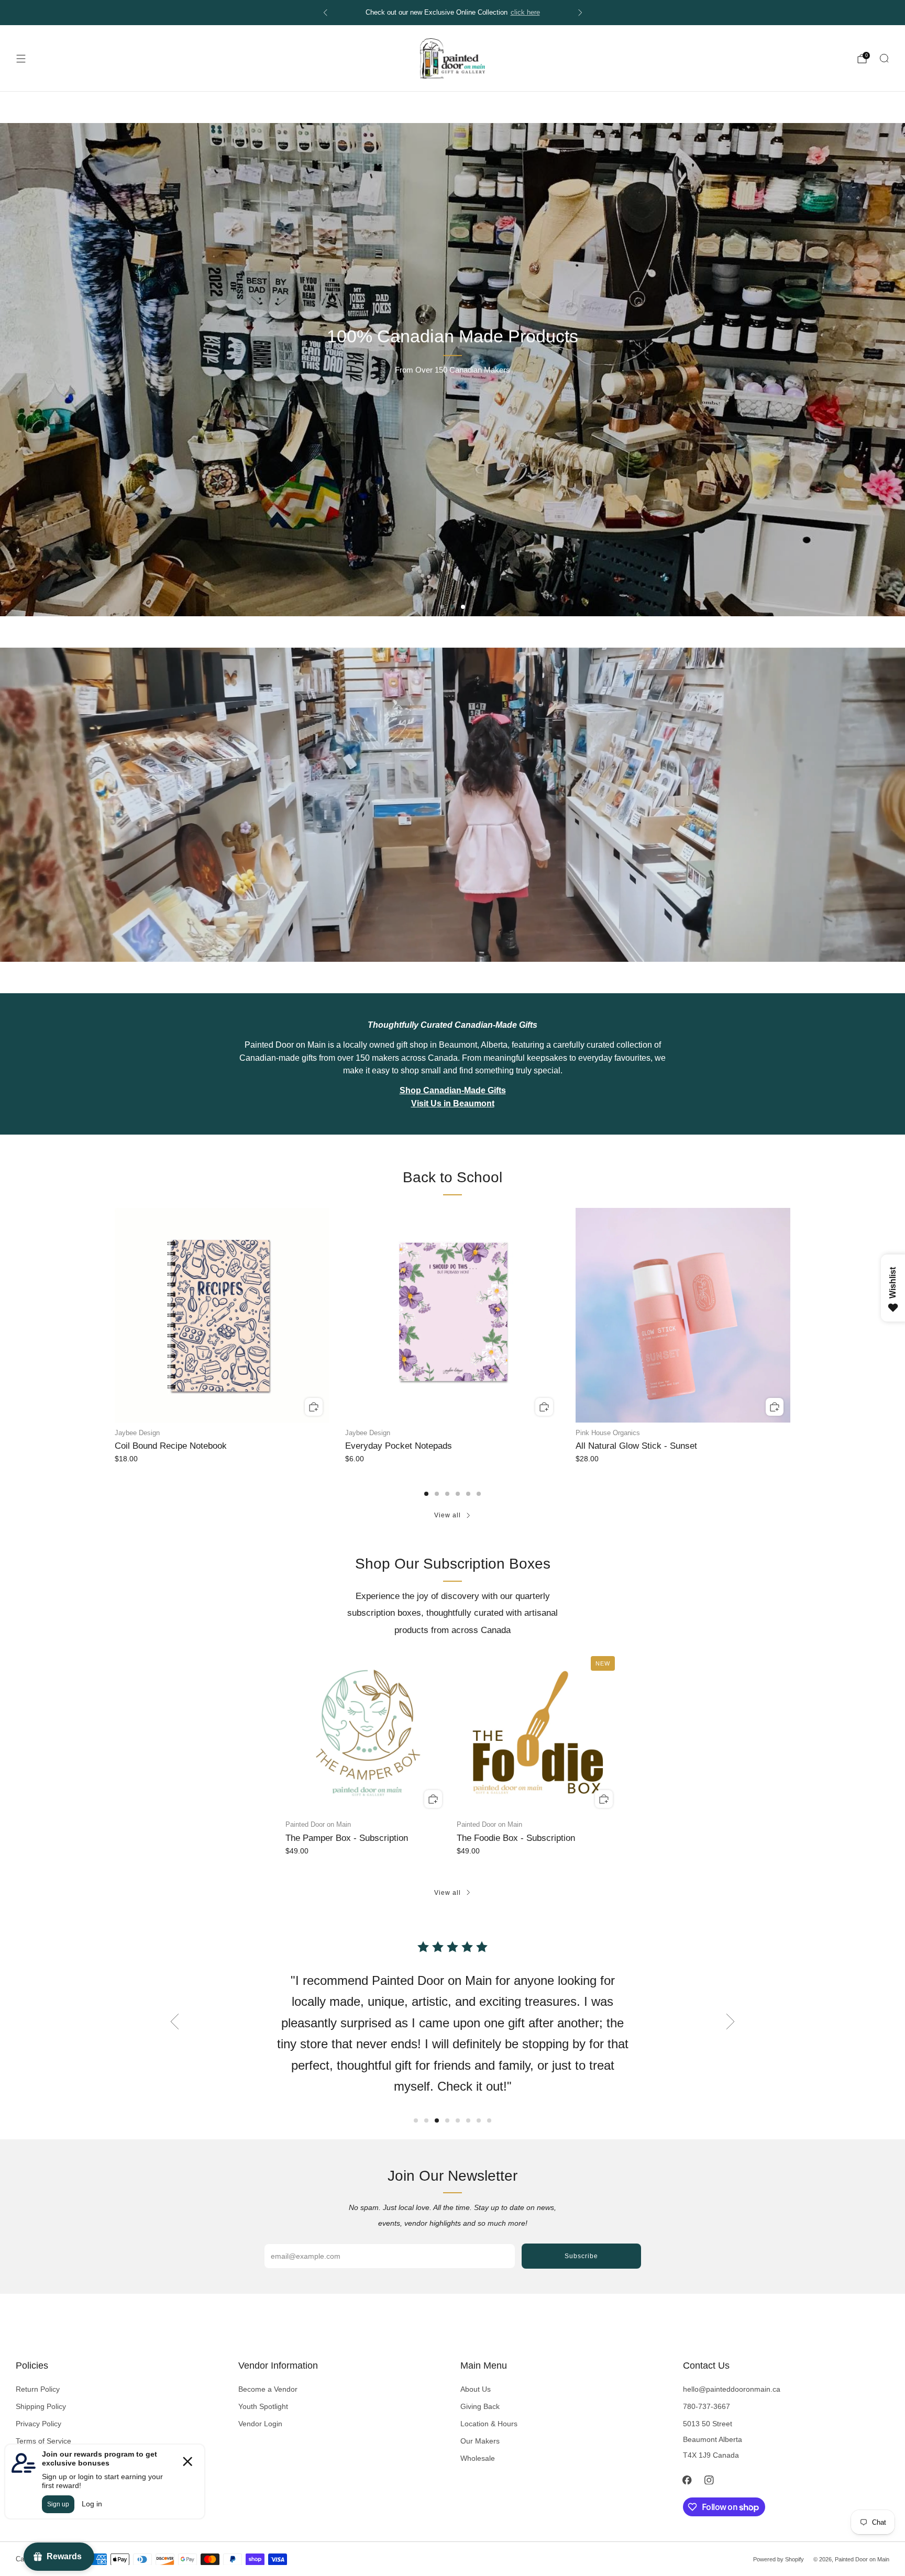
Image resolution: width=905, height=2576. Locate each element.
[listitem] (453, 13)
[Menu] (21, 59)
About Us (476, 2389)
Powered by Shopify (779, 2559)
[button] (442, 607)
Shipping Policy (41, 2406)
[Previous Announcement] (325, 13)
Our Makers (480, 2441)
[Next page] (790, 1316)
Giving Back (480, 2406)
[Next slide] (731, 2022)
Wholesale (478, 2458)
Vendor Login (260, 2424)
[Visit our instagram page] (709, 2480)
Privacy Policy (38, 2424)
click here (525, 13)
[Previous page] (115, 1316)
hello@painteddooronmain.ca (732, 2389)
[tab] (426, 1494)
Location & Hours (489, 2424)
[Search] (884, 58)
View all (448, 1515)
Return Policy (38, 2389)
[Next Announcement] (580, 13)
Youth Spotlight (263, 2406)
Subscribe (581, 2256)
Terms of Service (43, 2441)
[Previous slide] (174, 2022)
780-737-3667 (707, 2406)
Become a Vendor (268, 2389)
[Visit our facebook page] (687, 2480)
